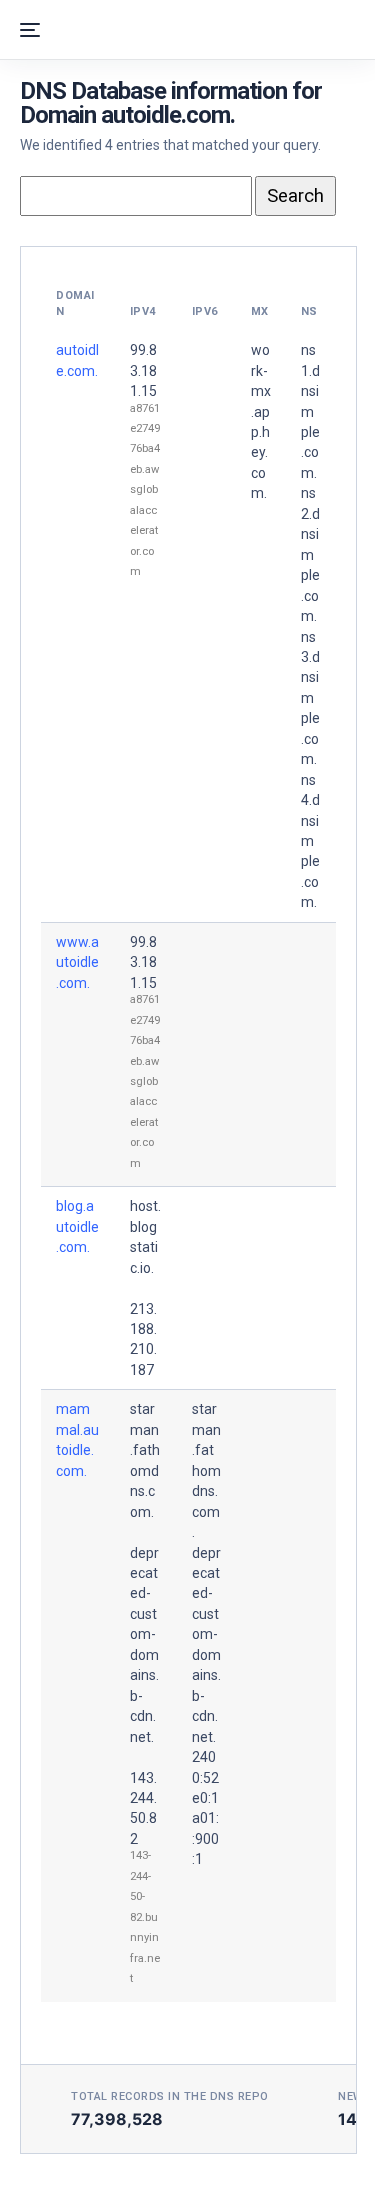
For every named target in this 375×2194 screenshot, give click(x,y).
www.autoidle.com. (77, 962)
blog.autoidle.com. (77, 1226)
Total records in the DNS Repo (170, 2096)
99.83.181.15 (143, 370)
